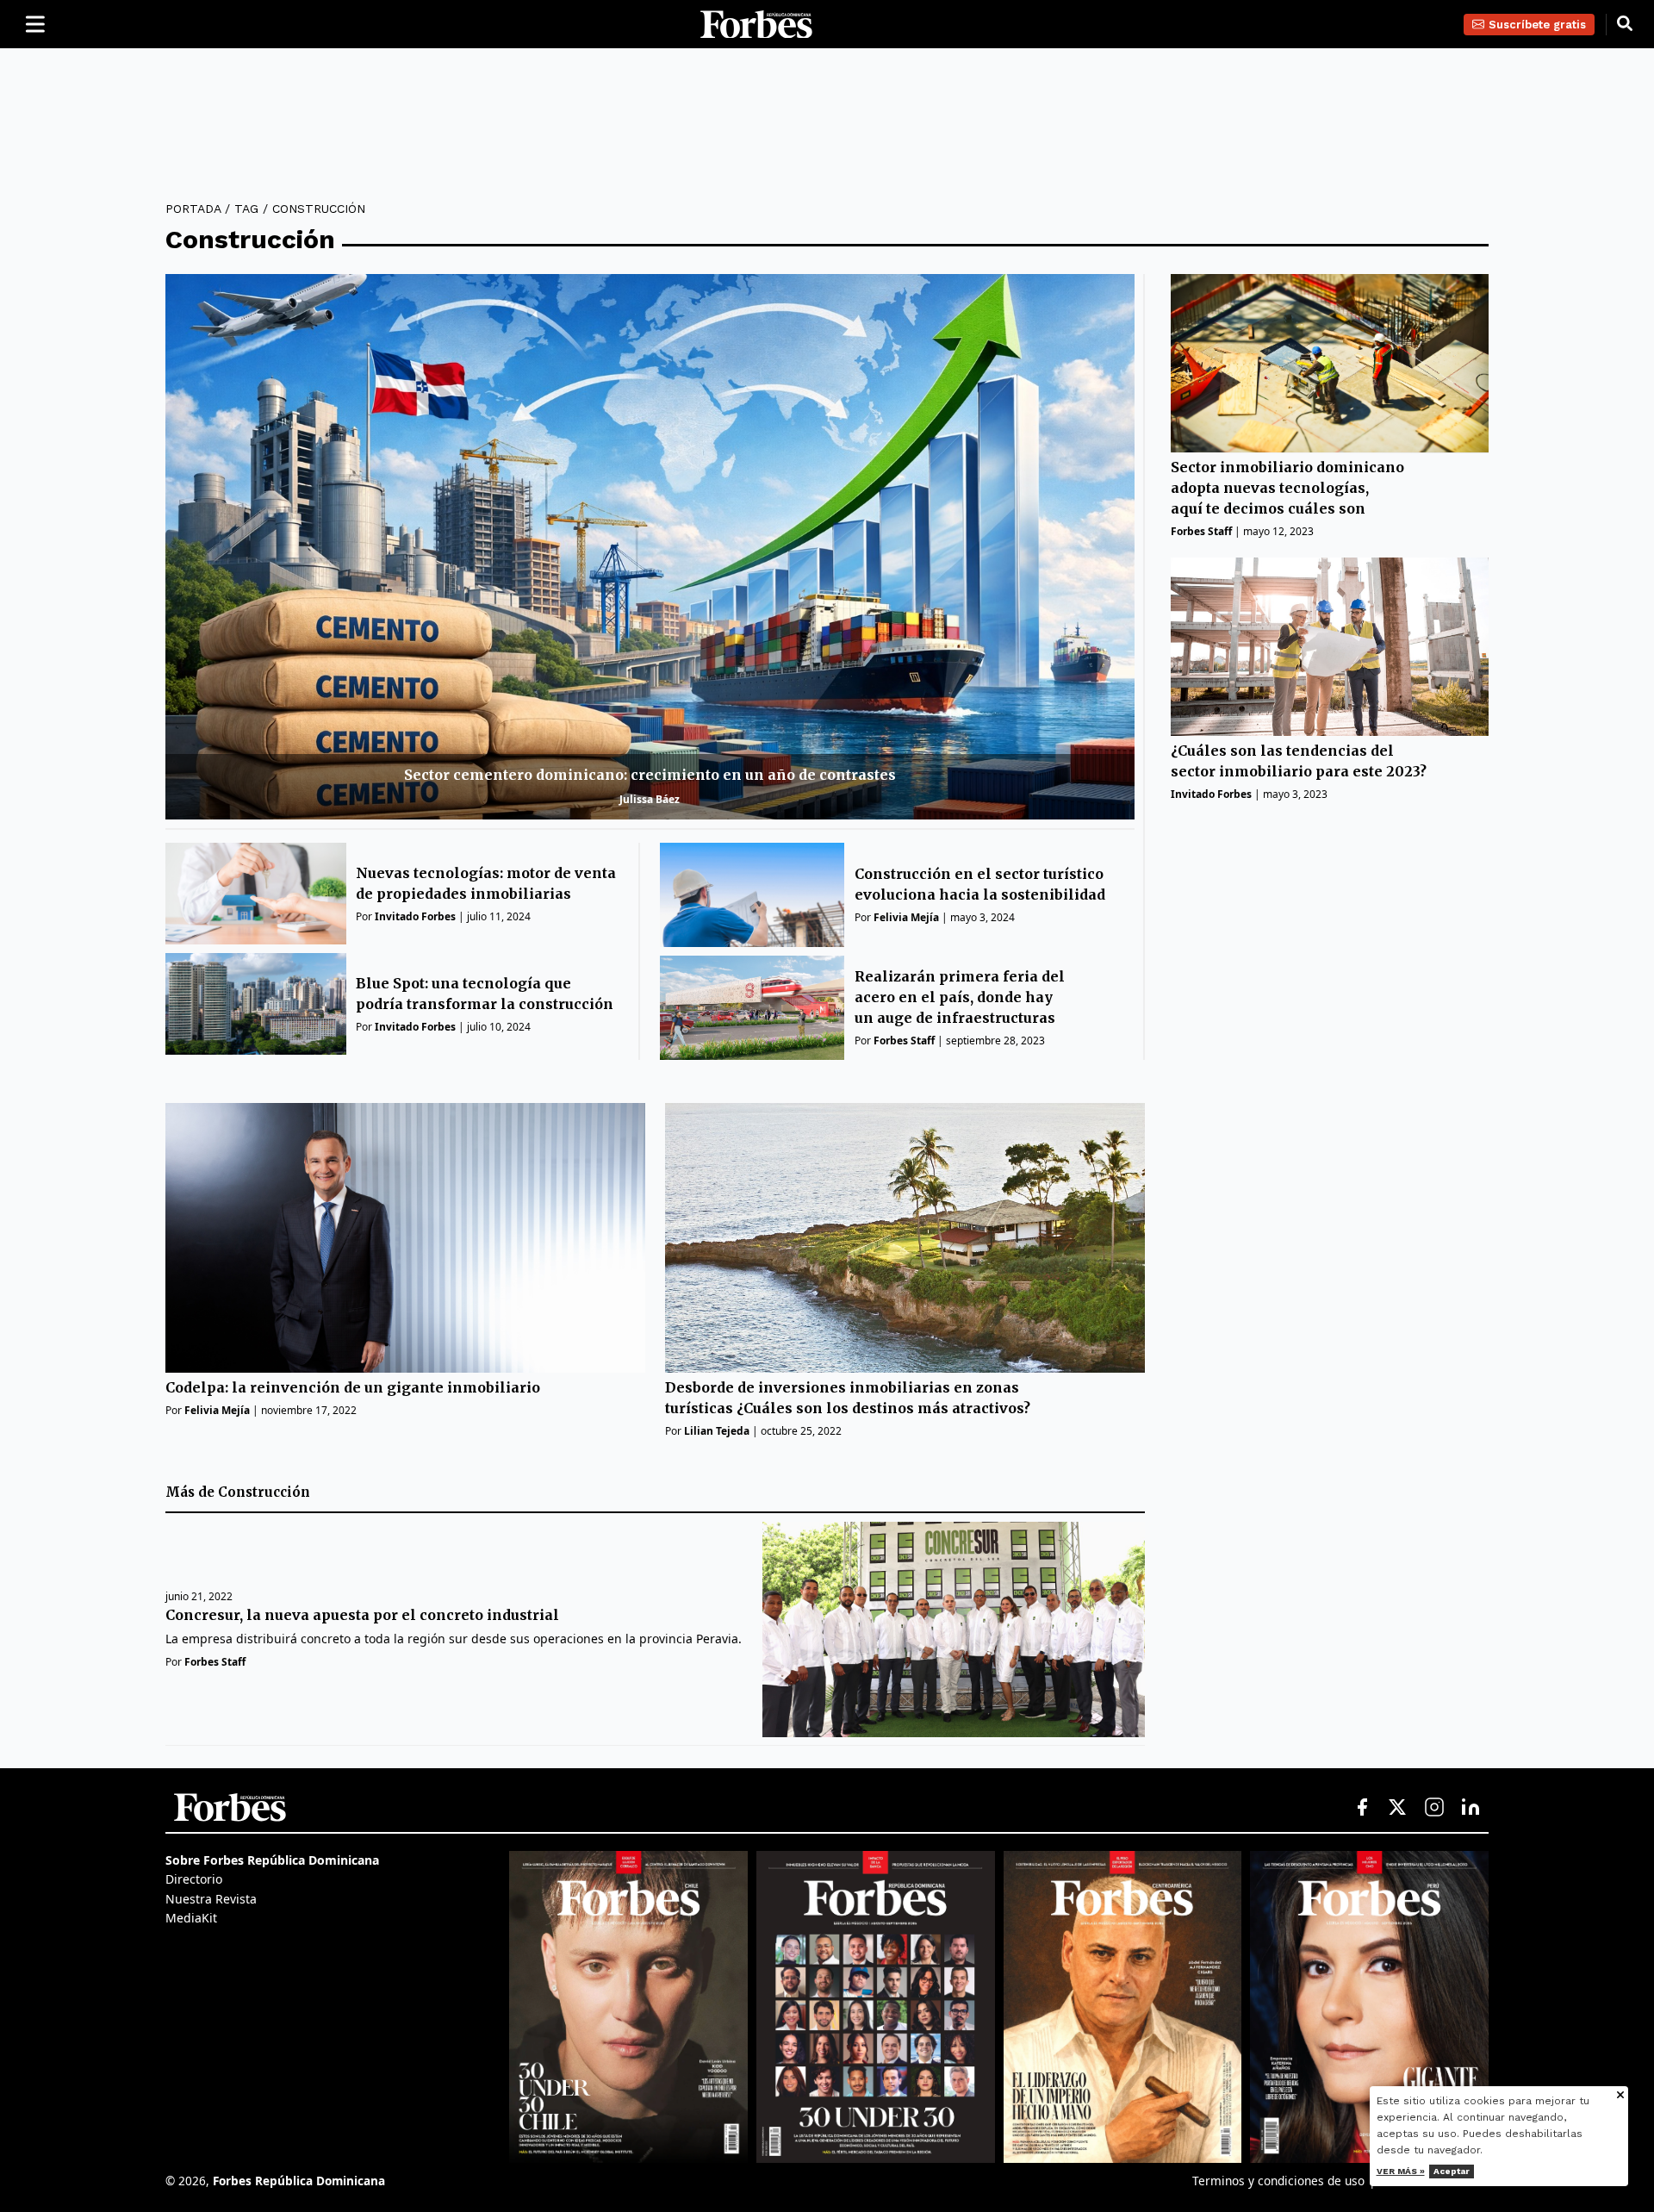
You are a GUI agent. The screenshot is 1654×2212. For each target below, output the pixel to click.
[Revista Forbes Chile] (628, 2007)
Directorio (194, 1879)
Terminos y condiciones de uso (1278, 2181)
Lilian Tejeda (717, 1431)
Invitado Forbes (415, 916)
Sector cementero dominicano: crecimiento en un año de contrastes (650, 775)
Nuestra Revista (211, 1899)
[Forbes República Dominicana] (756, 25)
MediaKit (191, 1918)
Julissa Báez (650, 799)
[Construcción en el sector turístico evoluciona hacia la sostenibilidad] (752, 895)
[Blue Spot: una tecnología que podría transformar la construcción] (256, 1004)
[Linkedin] (1471, 1808)
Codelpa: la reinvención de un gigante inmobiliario (353, 1387)
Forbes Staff (904, 1041)
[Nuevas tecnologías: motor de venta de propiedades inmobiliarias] (256, 894)
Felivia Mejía (906, 917)
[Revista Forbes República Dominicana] (876, 2007)
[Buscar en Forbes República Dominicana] (1625, 24)
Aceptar (1452, 2171)
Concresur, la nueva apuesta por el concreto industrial (362, 1616)
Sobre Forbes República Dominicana (272, 1860)
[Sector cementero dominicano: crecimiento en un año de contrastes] (650, 547)
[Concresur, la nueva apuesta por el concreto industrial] (953, 1629)
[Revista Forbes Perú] (1369, 2007)
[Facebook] (1362, 1808)
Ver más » (1401, 2171)
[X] (1398, 1808)
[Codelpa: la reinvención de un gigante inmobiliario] (405, 1238)
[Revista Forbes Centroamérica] (1123, 2007)
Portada (193, 209)
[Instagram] (1434, 1808)
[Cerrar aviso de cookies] (1620, 2096)
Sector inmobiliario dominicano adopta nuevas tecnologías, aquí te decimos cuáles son (1287, 489)
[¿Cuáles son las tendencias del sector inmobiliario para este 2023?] (1330, 647)
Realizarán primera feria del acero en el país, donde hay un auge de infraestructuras (960, 997)
